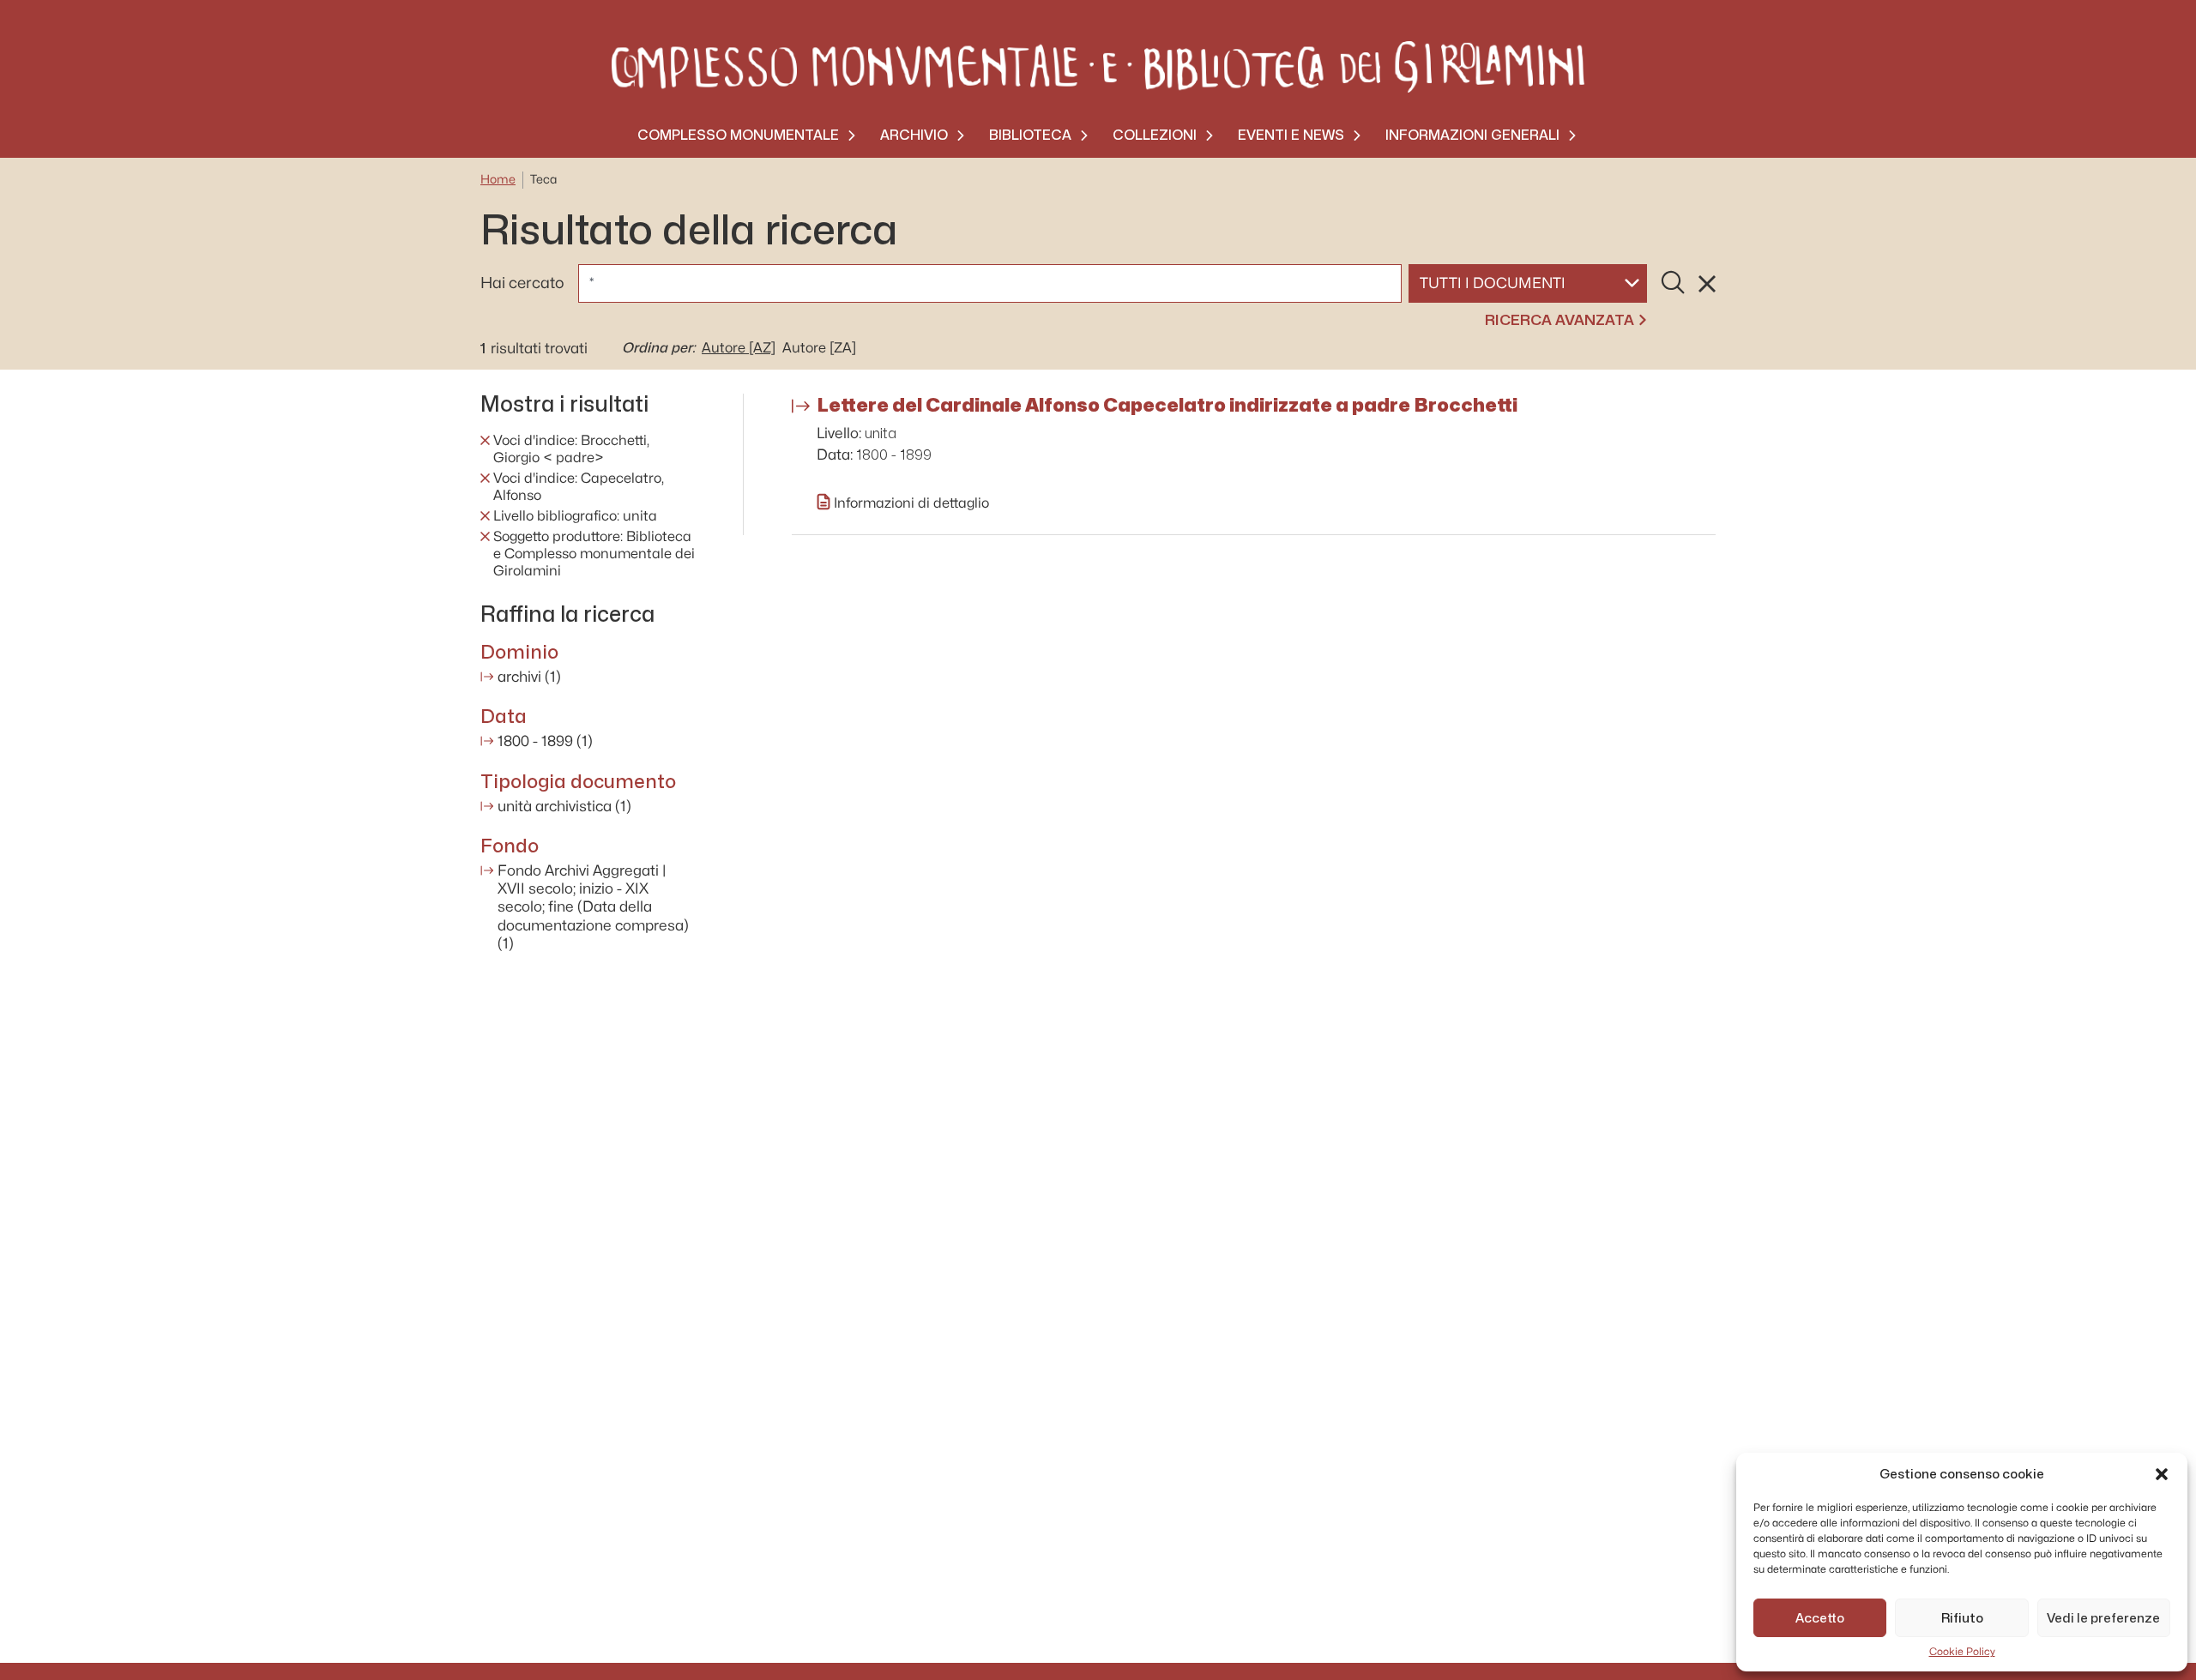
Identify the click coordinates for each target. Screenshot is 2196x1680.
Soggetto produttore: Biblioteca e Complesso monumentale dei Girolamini (594, 554)
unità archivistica (564, 807)
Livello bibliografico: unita (575, 516)
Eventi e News (1291, 135)
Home (498, 180)
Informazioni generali (1472, 135)
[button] (2162, 1474)
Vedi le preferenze (2103, 1618)
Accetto (1820, 1618)
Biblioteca (1030, 135)
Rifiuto (1962, 1618)
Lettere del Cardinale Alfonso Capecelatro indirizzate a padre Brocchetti (1167, 405)
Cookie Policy (1962, 1652)
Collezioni (1155, 135)
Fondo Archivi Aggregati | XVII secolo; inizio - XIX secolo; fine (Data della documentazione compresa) (593, 907)
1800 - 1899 (545, 741)
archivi (529, 677)
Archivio (914, 135)
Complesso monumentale (738, 135)
